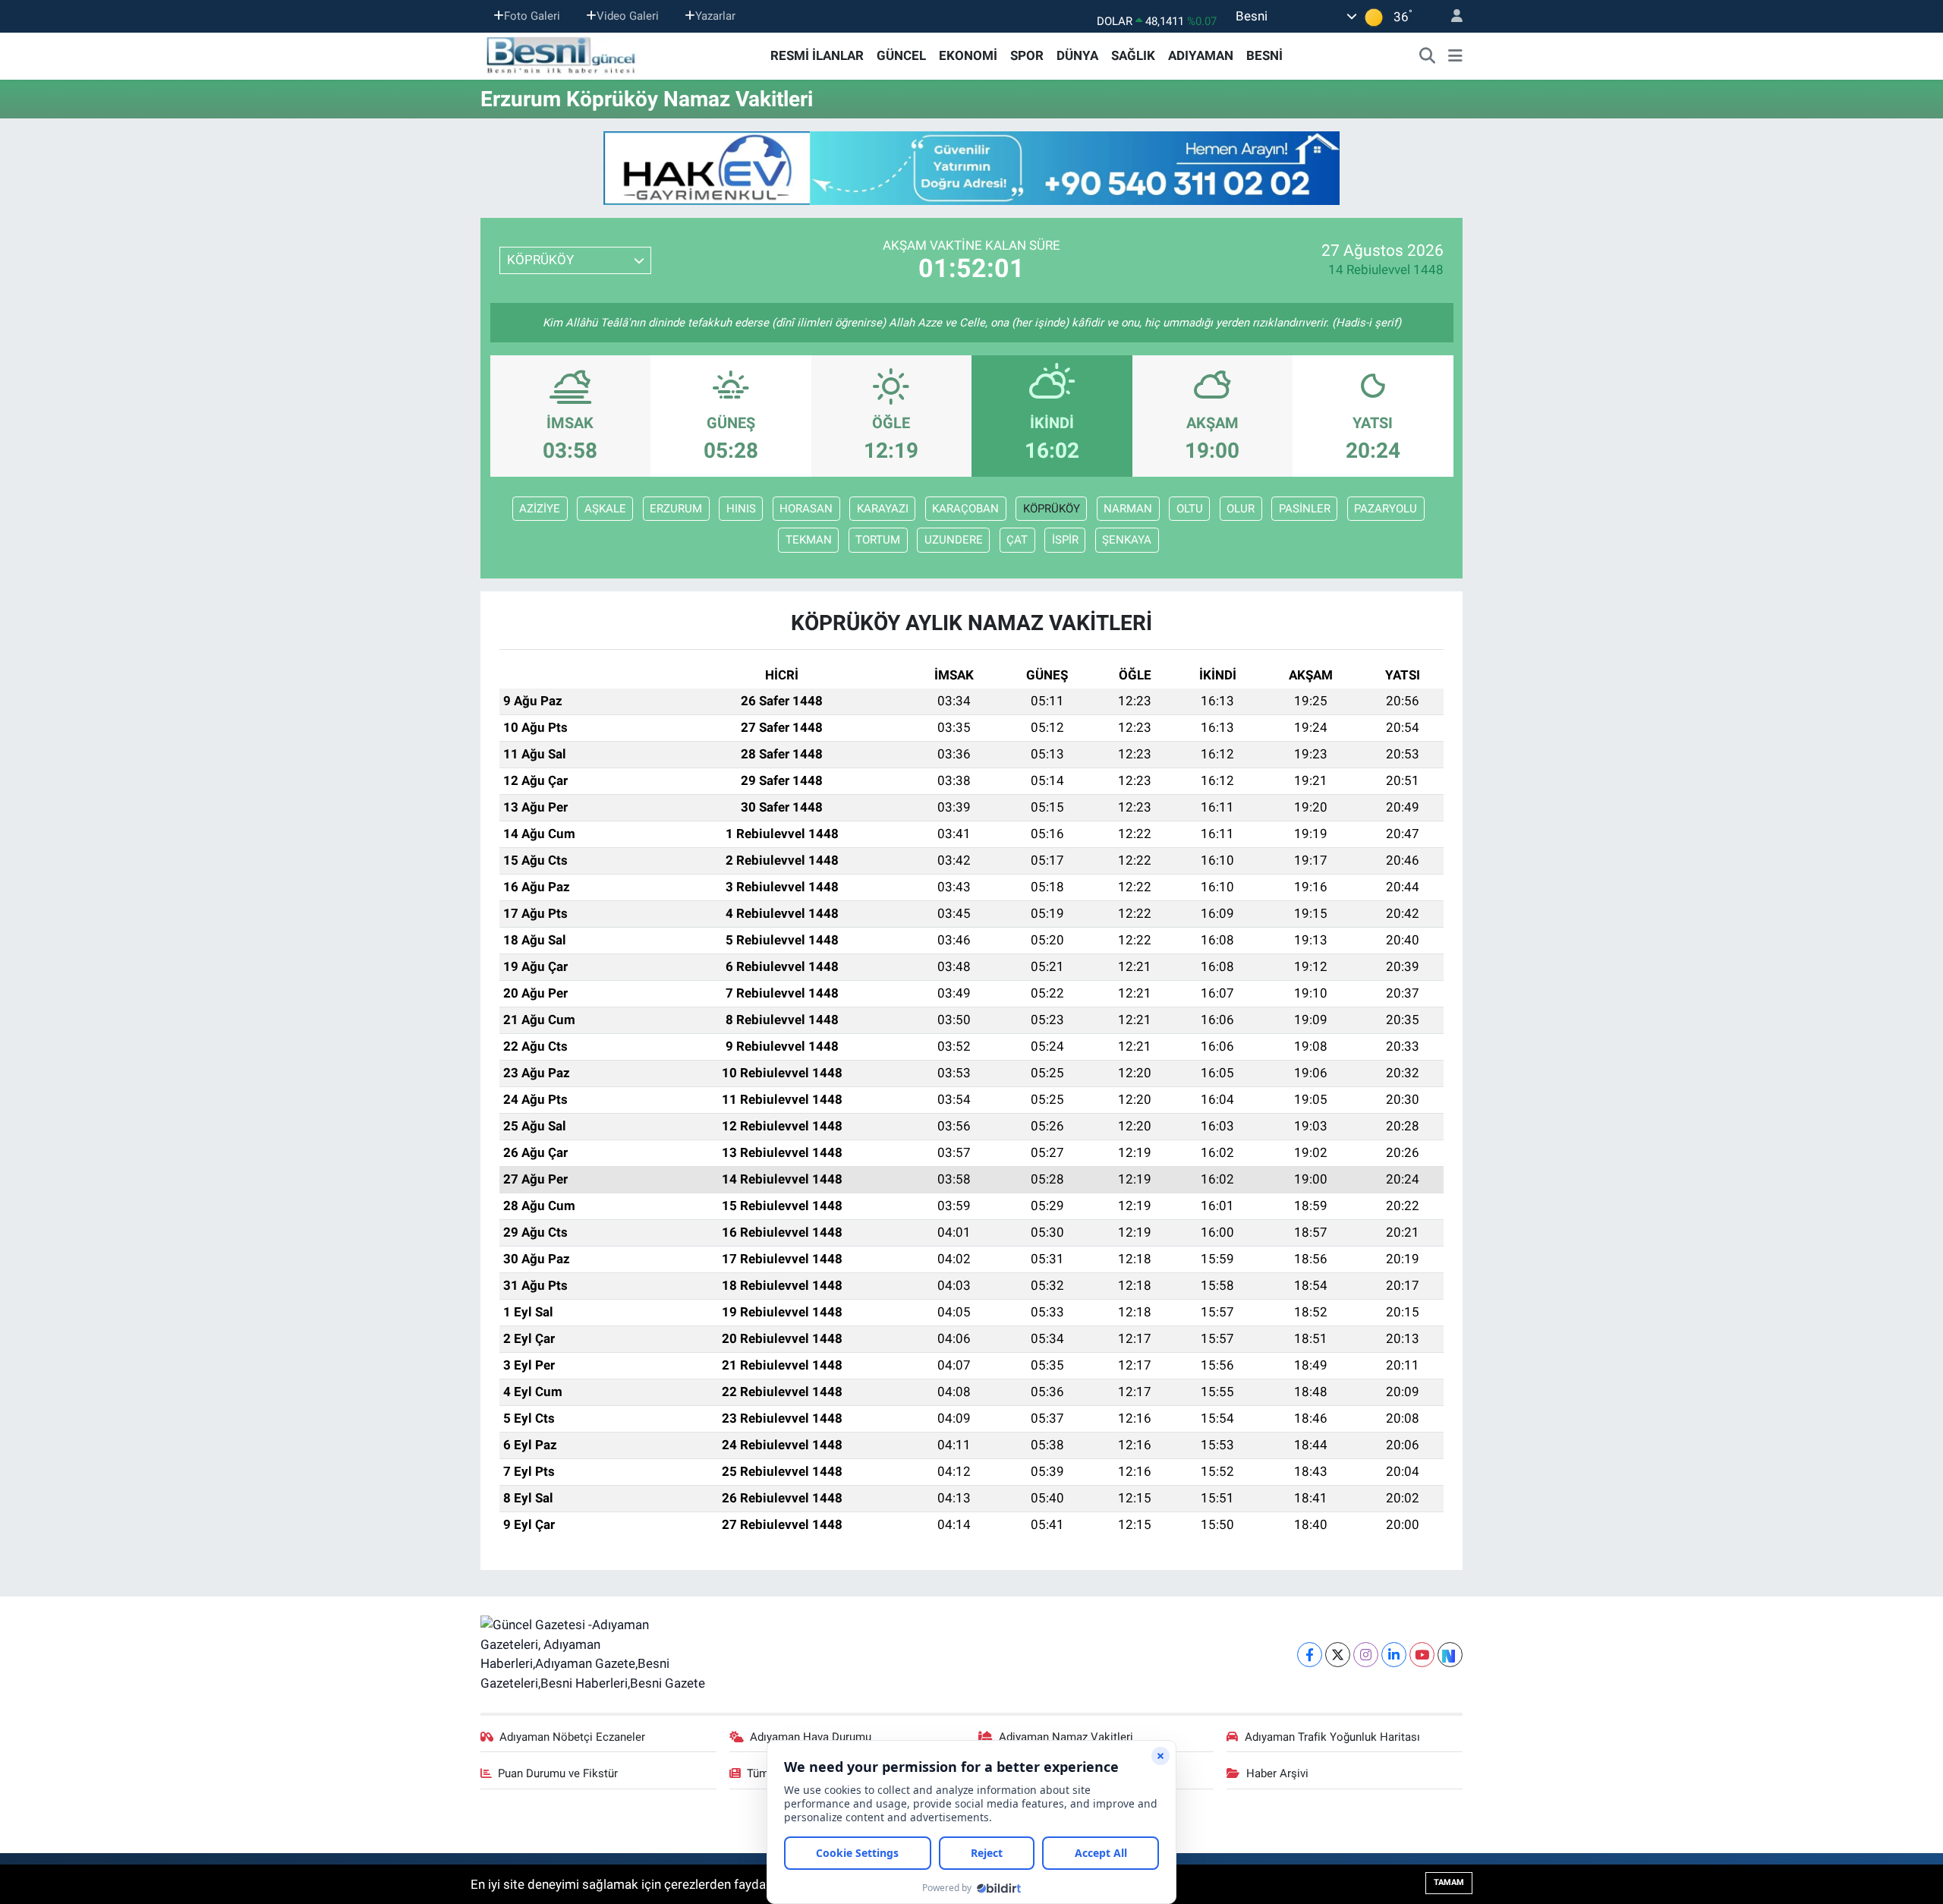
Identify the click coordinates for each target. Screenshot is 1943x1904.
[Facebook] (1310, 1655)
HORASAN (806, 509)
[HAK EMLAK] (971, 168)
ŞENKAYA (1127, 540)
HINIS (741, 509)
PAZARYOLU (1386, 509)
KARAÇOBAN (965, 509)
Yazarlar (715, 16)
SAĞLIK (1133, 55)
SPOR (1027, 55)
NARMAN (1128, 509)
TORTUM (878, 540)
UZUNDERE (954, 540)
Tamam (1449, 1882)
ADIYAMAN (1201, 55)
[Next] (1450, 1655)
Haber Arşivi (1277, 1773)
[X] (1338, 1655)
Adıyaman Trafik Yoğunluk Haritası (1332, 1737)
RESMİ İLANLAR (817, 55)
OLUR (1241, 509)
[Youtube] (1422, 1655)
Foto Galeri (532, 16)
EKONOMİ (968, 55)
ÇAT (1017, 540)
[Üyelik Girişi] (1450, 16)
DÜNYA (1077, 55)
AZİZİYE (540, 509)
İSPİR (1065, 540)
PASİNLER (1305, 509)
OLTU (1190, 509)
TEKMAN (809, 540)
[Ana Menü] (1455, 56)
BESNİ (1264, 55)
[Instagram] (1366, 1655)
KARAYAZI (883, 509)
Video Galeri (628, 16)
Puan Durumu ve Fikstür (558, 1773)
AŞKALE (605, 509)
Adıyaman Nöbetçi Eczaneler (572, 1737)
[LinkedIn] (1394, 1655)
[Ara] (1428, 56)
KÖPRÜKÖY (1052, 509)
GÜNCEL (901, 55)
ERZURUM (676, 509)
